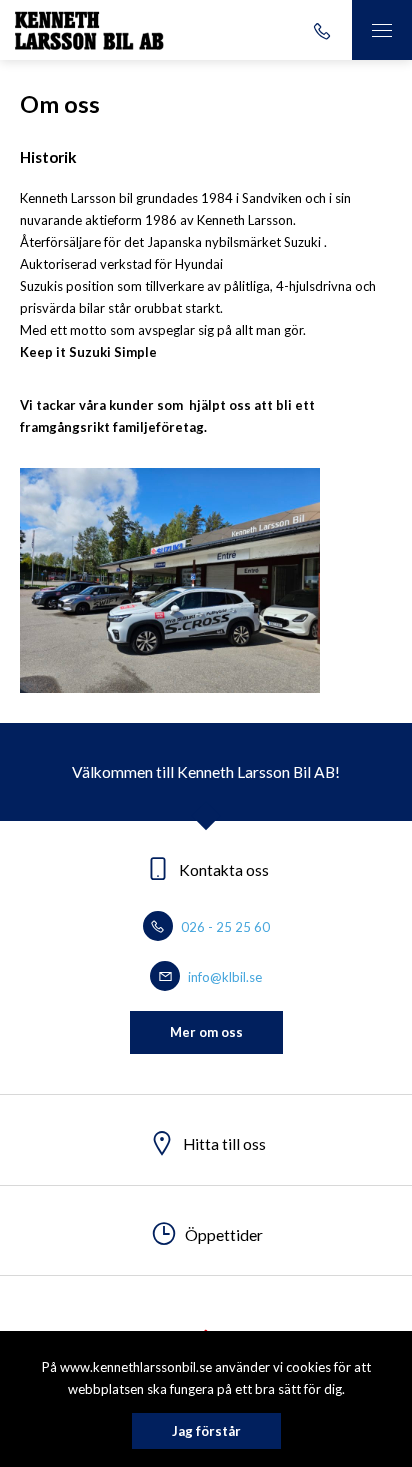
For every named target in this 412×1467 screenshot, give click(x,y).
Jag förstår (206, 1431)
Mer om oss (206, 1032)
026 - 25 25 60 (224, 927)
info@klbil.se (223, 977)
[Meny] (382, 30)
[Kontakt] (322, 30)
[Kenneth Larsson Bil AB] (89, 30)
